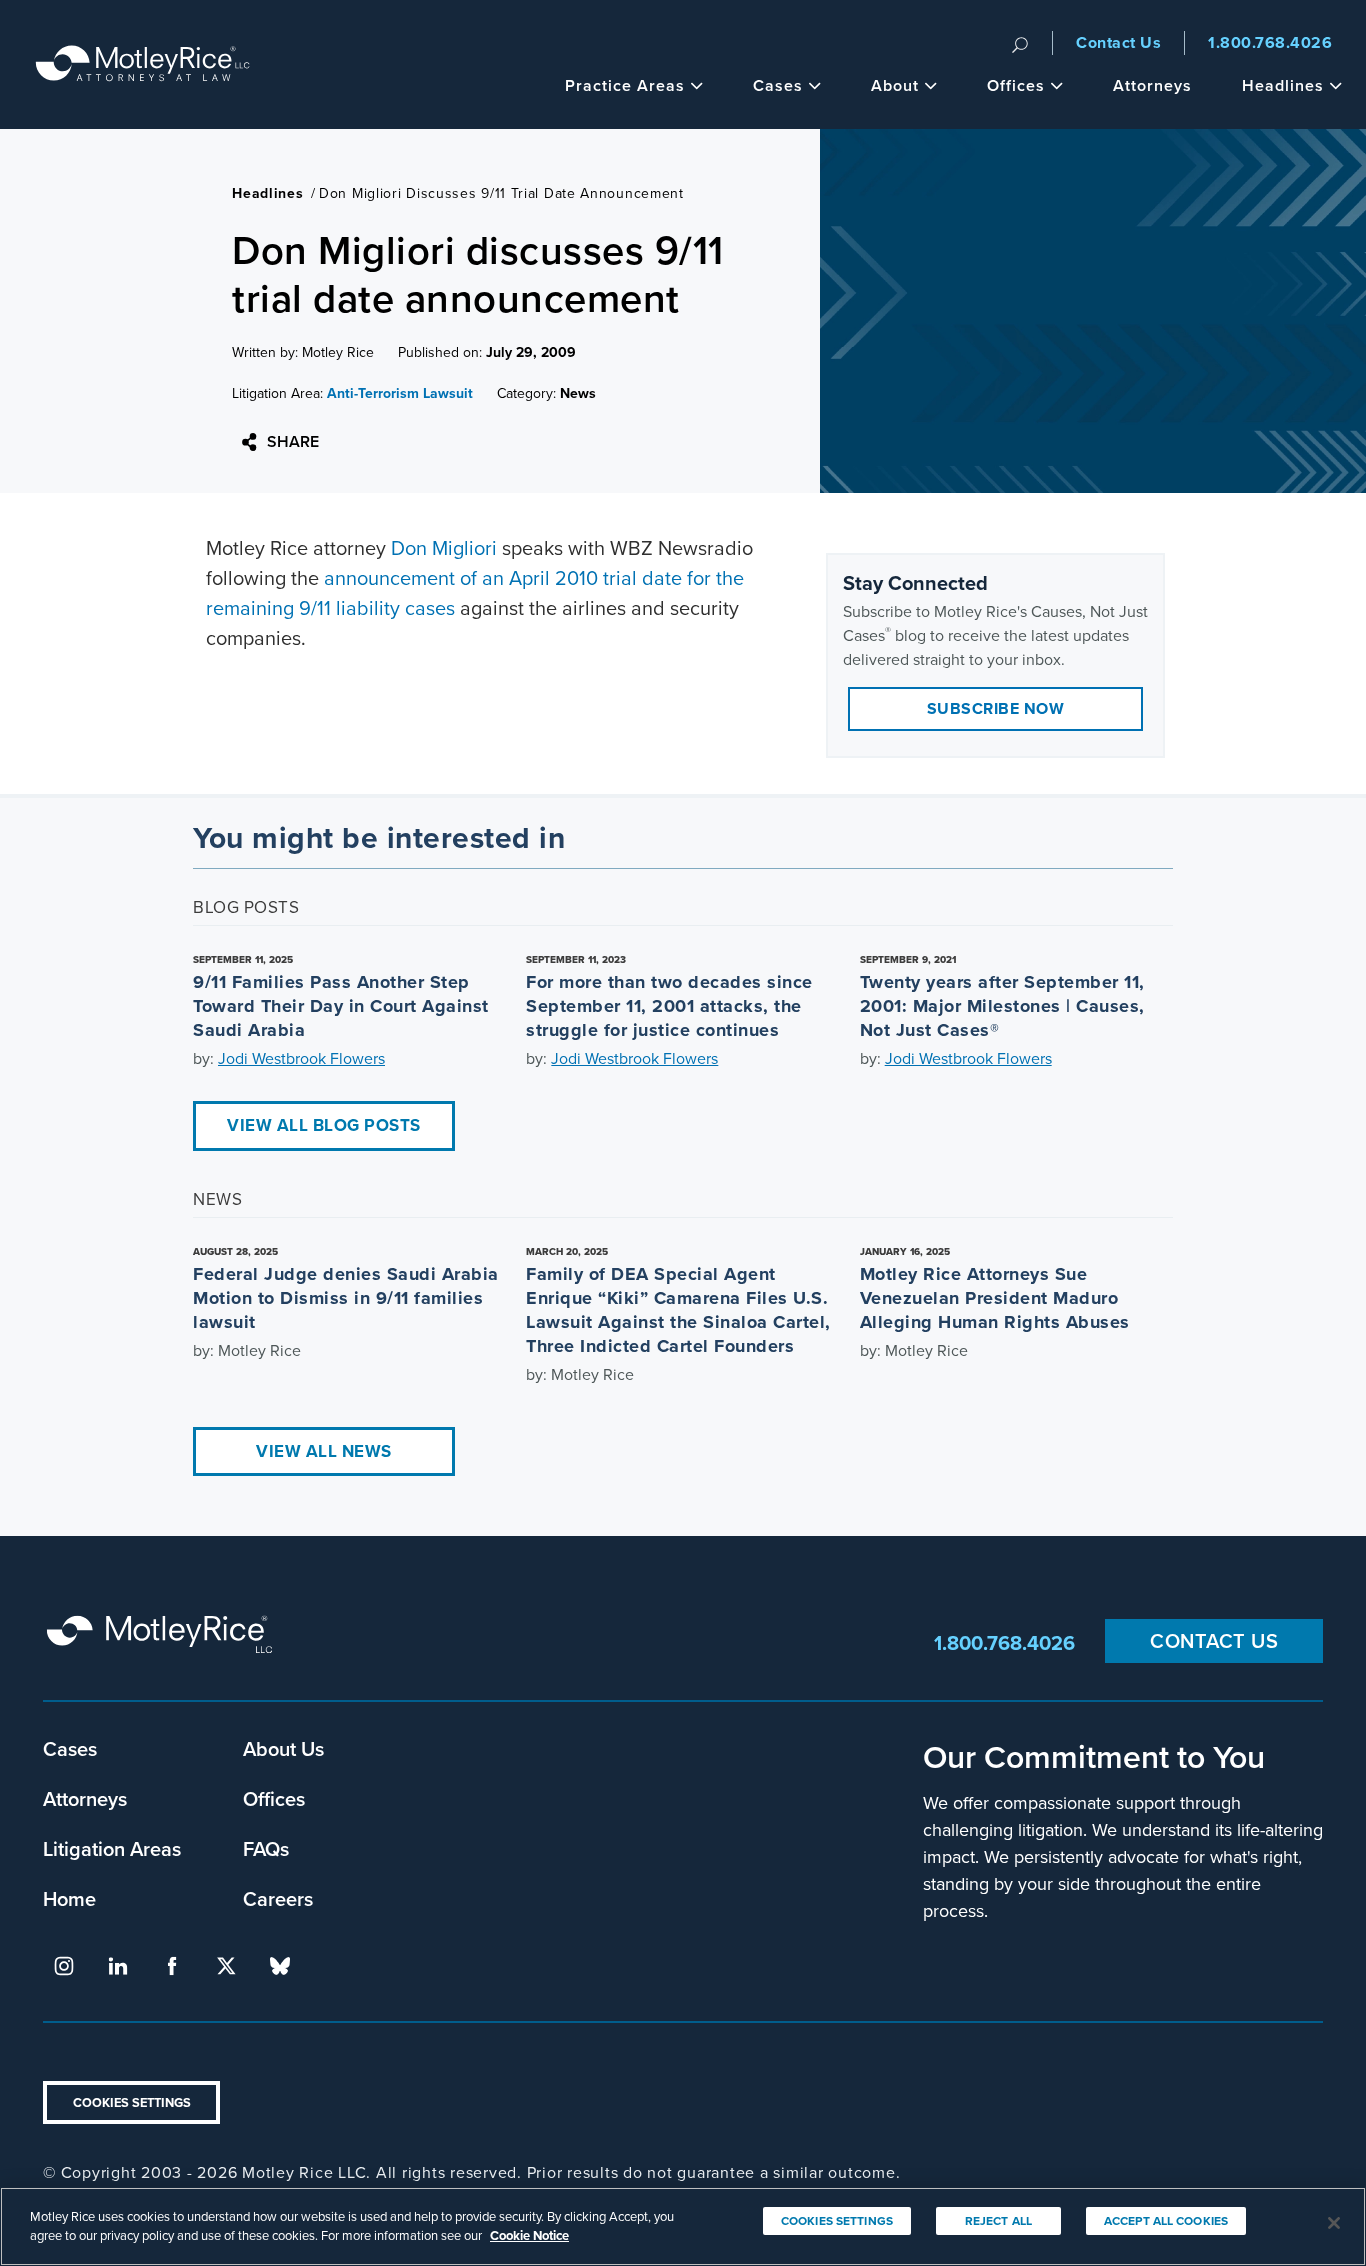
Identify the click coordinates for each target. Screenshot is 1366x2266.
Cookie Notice (529, 2235)
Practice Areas (625, 85)
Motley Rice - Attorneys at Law (143, 64)
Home (69, 1898)
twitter (226, 1966)
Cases (778, 85)
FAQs (266, 1848)
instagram (64, 1966)
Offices (1016, 85)
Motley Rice (163, 1643)
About (895, 85)
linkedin (118, 1966)
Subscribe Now (996, 708)
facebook (172, 1966)
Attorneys (1152, 85)
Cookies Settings (132, 2102)
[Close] (1334, 2223)
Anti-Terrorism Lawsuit (400, 393)
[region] (683, 2226)
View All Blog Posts (324, 1125)
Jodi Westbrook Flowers (301, 1058)
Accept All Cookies (1166, 2221)
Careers (278, 1898)
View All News (324, 1451)
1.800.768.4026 (1270, 42)
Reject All (998, 2221)
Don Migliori (444, 548)
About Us (283, 1748)
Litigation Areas (112, 1848)
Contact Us (1118, 42)
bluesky (280, 1966)
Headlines (1283, 85)
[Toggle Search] (1020, 43)
